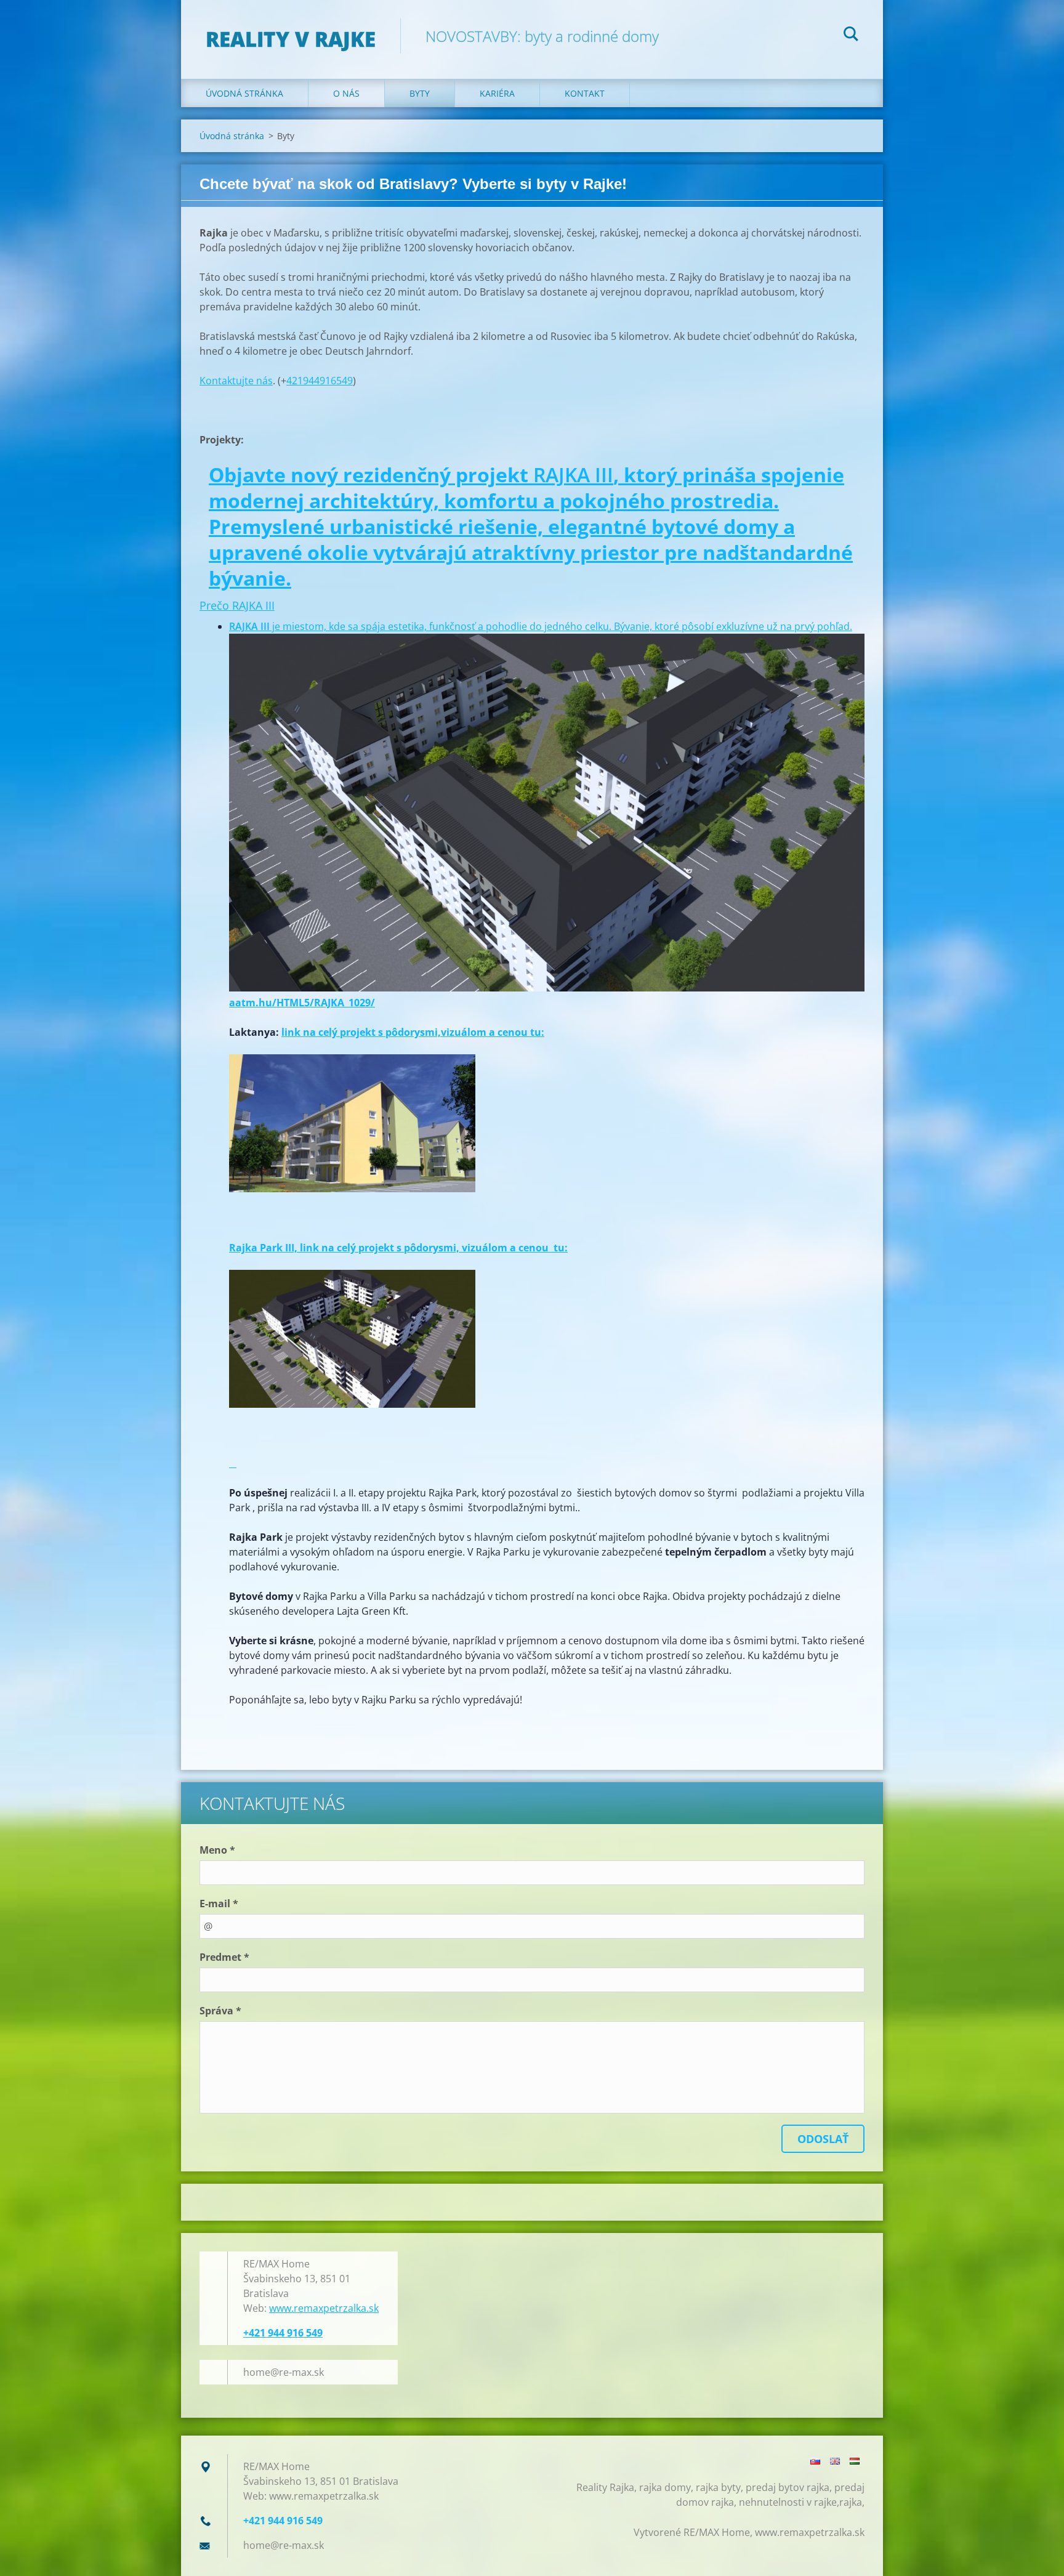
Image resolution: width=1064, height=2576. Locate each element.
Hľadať (851, 36)
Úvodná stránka (244, 93)
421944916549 (320, 381)
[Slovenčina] (815, 2461)
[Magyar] (855, 2461)
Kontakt (585, 93)
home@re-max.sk (284, 2372)
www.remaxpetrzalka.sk (324, 2308)
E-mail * (219, 1904)
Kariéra (497, 93)
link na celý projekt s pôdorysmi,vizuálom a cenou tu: (413, 1032)
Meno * (217, 1850)
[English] (835, 2461)
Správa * (220, 2011)
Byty (420, 93)
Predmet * (224, 1957)
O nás (346, 93)
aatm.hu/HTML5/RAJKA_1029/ (302, 1003)
